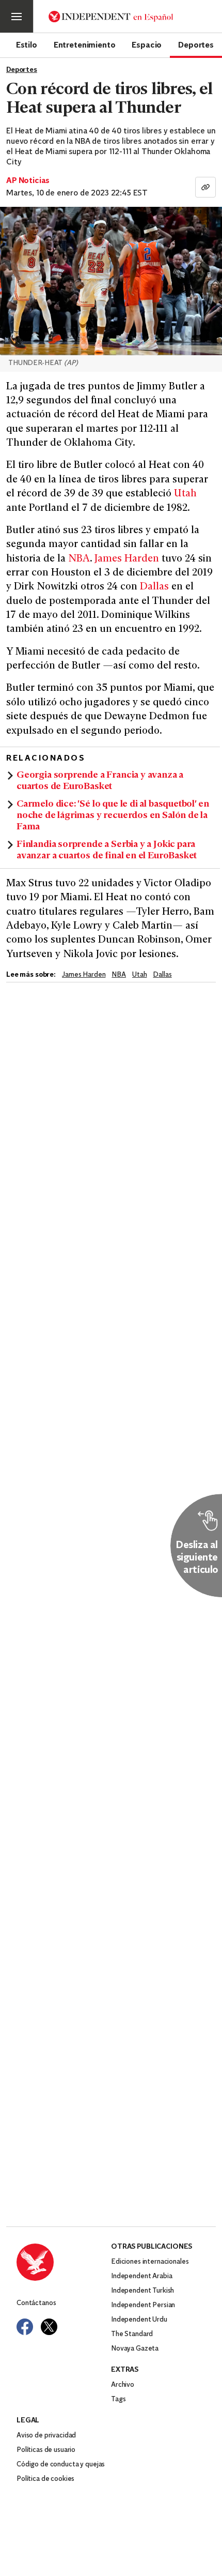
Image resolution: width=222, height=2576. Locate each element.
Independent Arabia (141, 2276)
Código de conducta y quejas (61, 2465)
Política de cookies (45, 2479)
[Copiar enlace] (205, 187)
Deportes (196, 44)
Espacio (147, 44)
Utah (185, 494)
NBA (79, 559)
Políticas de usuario (46, 2450)
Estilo (27, 44)
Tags (118, 2399)
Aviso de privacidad (46, 2436)
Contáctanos (36, 2303)
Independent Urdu (139, 2320)
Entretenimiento (85, 44)
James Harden (127, 559)
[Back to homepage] (64, 2262)
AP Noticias (28, 181)
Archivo (123, 2385)
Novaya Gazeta (135, 2349)
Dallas (154, 587)
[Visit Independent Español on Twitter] (49, 2327)
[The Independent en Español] (111, 17)
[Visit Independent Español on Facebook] (25, 2327)
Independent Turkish (142, 2291)
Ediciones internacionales (150, 2262)
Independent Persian (143, 2305)
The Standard (132, 2334)
